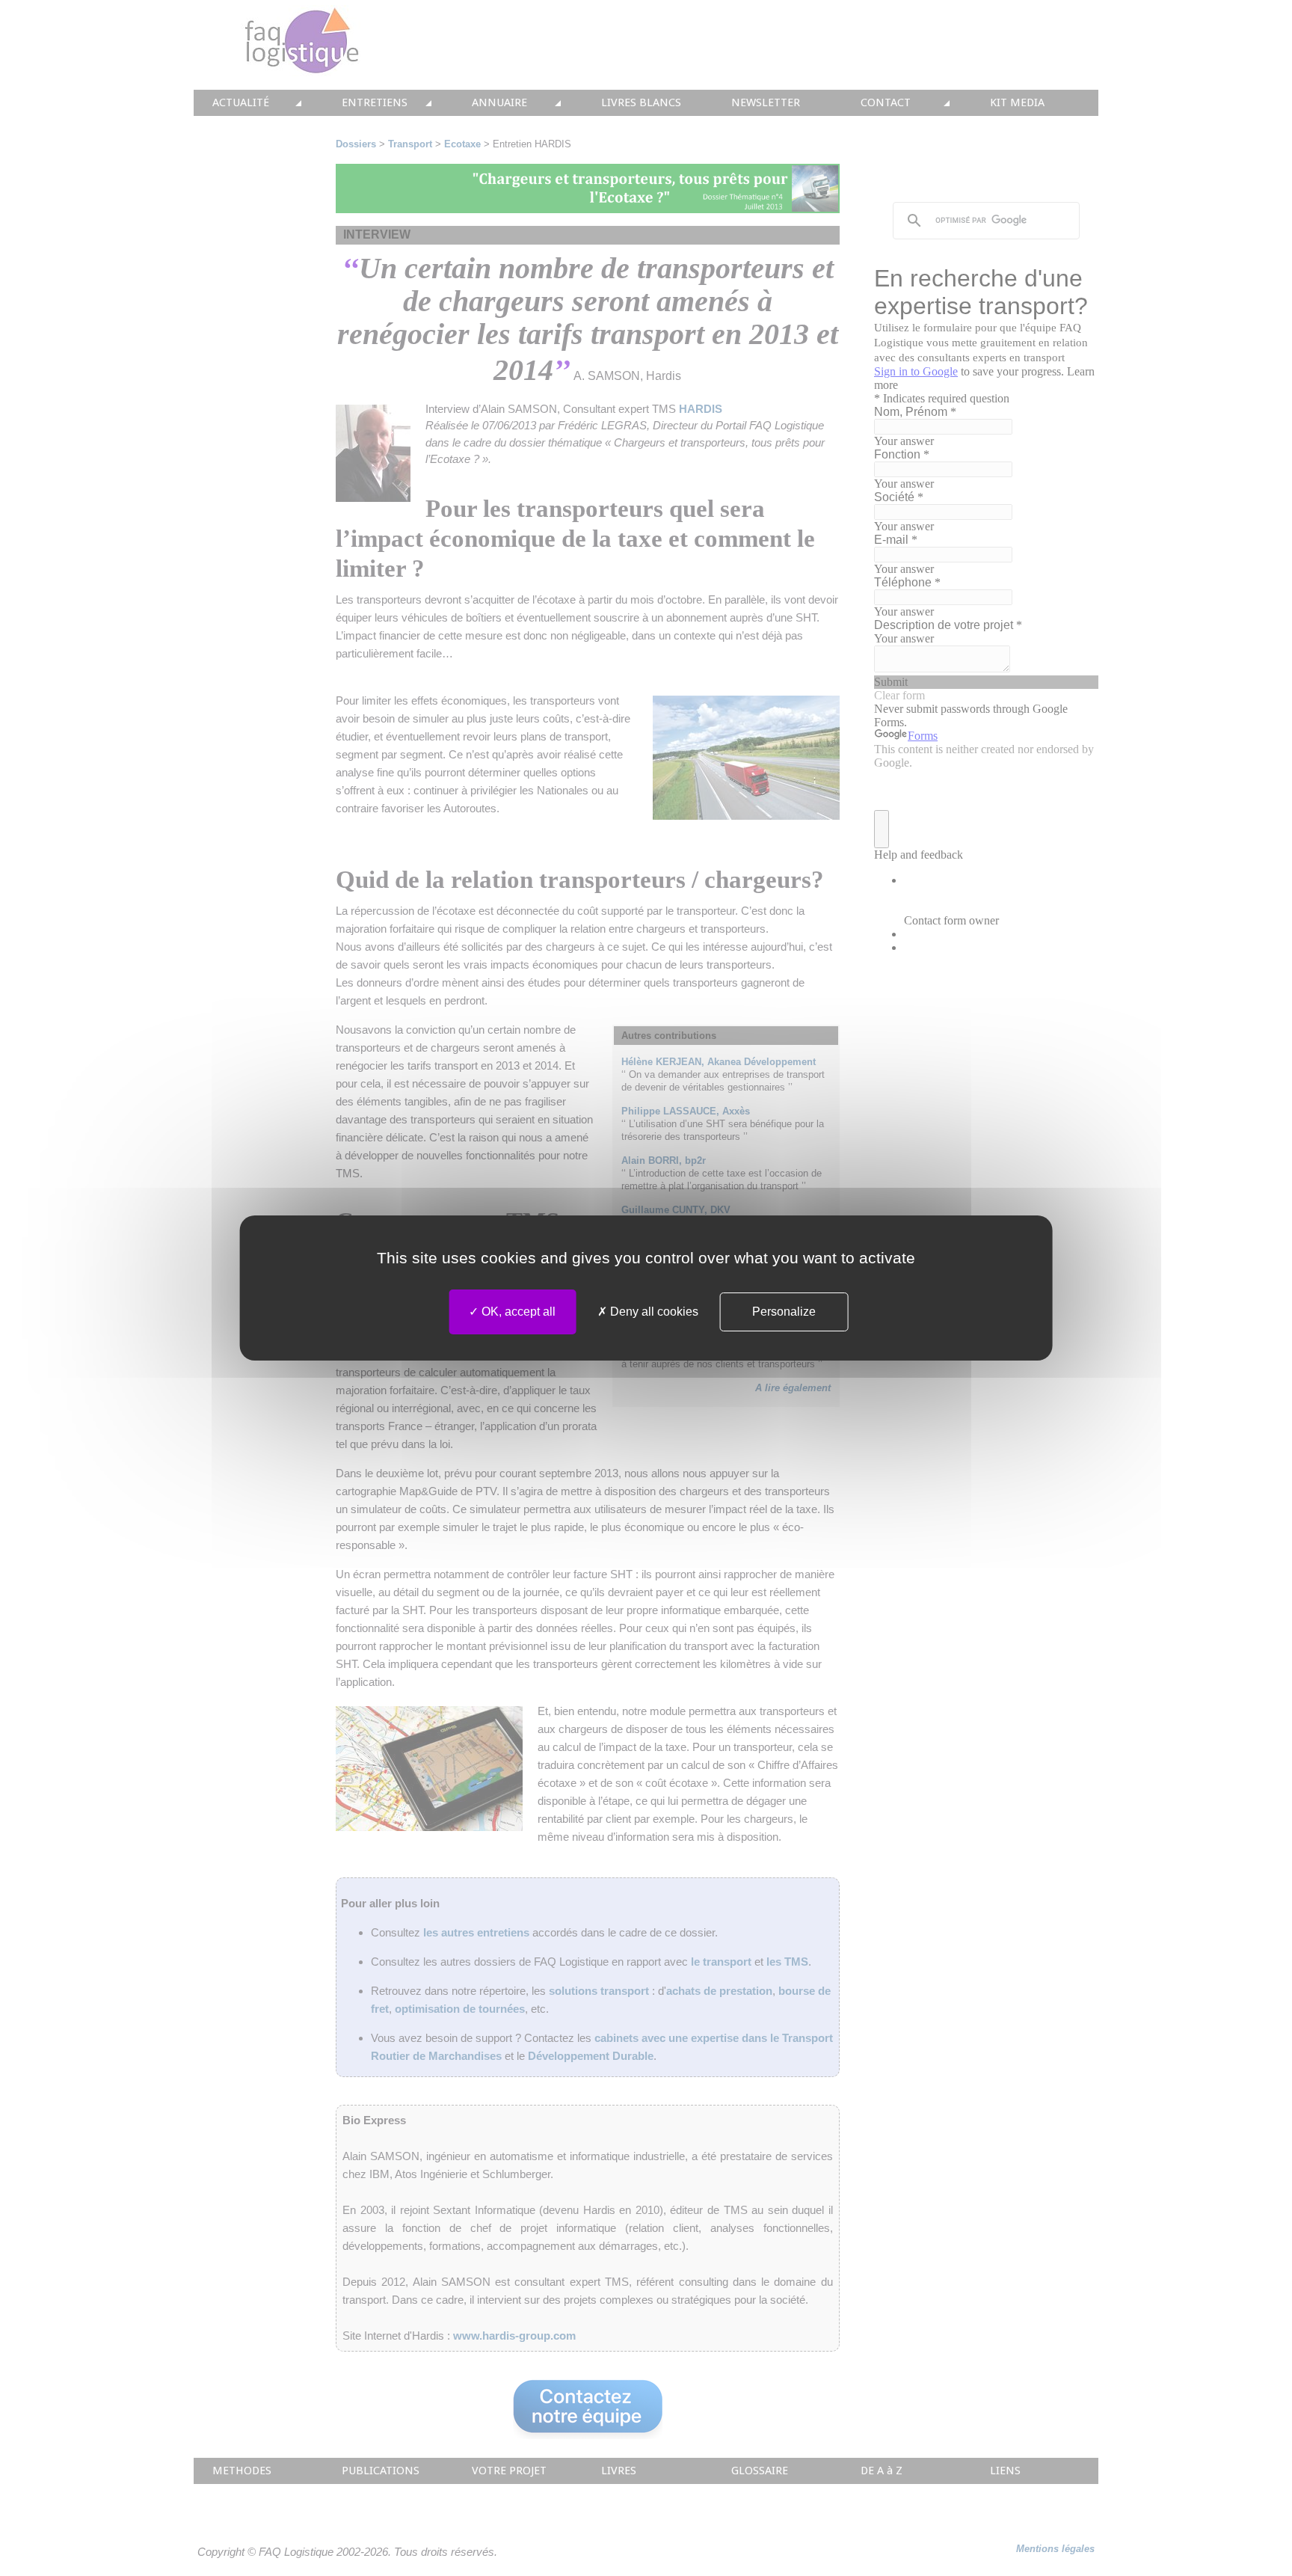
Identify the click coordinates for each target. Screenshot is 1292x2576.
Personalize (784, 1312)
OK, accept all (517, 1312)
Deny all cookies (653, 1312)
